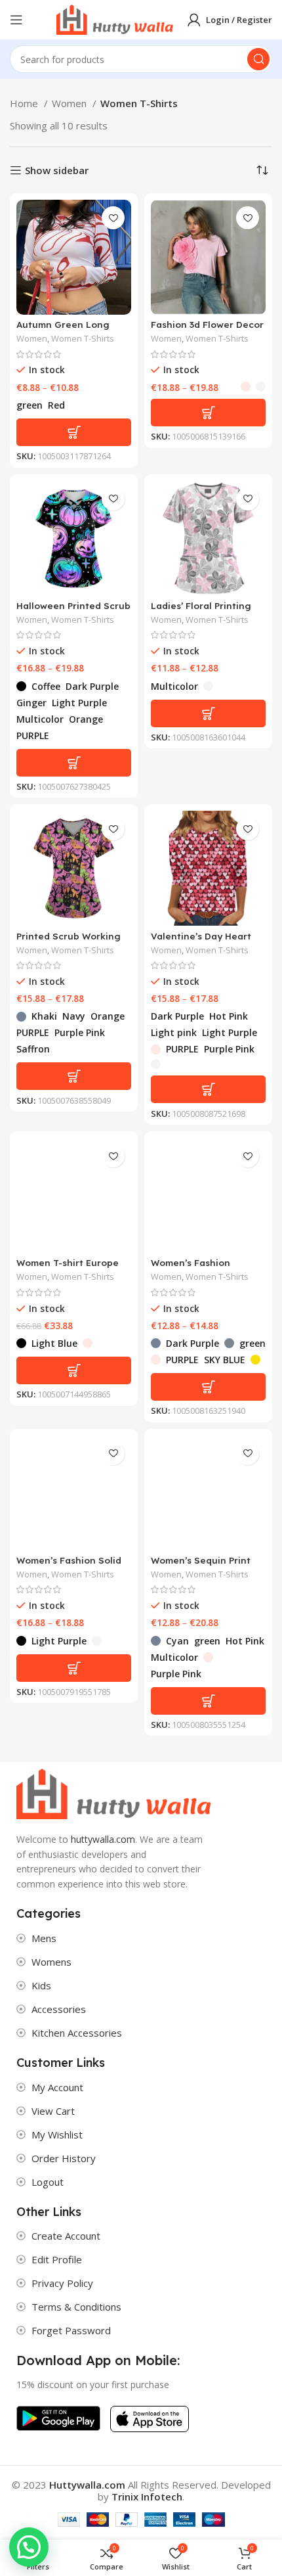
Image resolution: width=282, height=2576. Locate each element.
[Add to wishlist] (113, 218)
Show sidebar (57, 170)
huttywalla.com (103, 1839)
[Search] (258, 59)
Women (70, 103)
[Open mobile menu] (16, 20)
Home (25, 103)
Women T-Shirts (83, 339)
